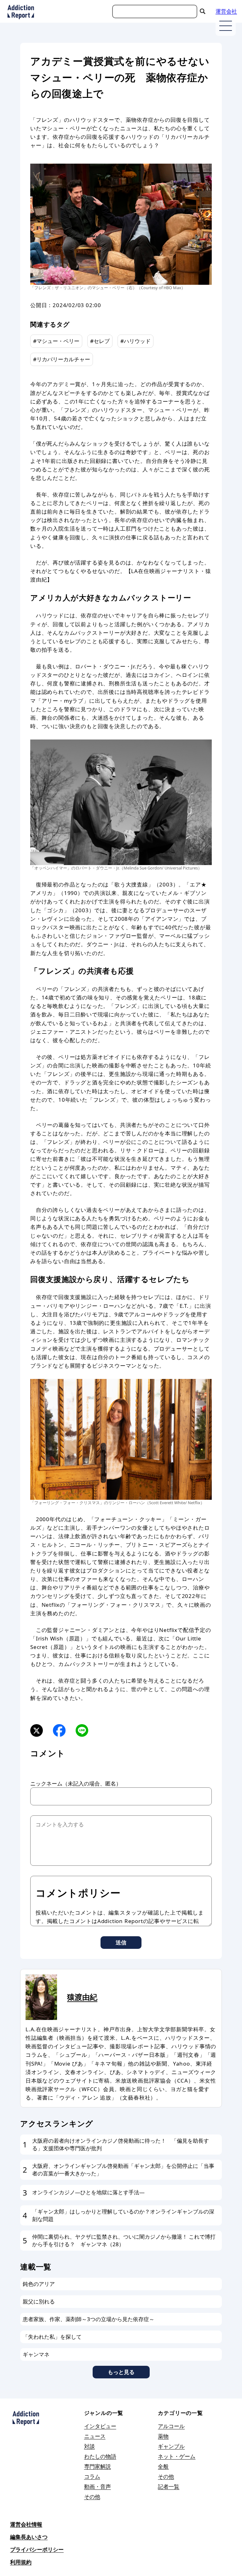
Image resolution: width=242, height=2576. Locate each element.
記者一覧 (169, 2486)
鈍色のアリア (39, 2284)
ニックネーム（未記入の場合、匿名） (76, 1783)
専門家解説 (98, 2466)
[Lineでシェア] (82, 1730)
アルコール (171, 2426)
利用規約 (21, 2562)
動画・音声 (98, 2486)
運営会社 (226, 11)
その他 (92, 2497)
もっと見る (121, 2372)
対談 (89, 2446)
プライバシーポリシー (37, 2549)
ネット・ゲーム (177, 2456)
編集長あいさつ (29, 2537)
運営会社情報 (26, 2524)
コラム (92, 2476)
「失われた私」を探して (52, 2337)
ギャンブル (171, 2446)
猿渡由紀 (82, 1997)
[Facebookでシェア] (59, 1730)
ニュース (95, 2436)
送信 (121, 1942)
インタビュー (100, 2426)
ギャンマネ (36, 2354)
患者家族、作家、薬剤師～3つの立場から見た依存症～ (89, 2319)
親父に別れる (39, 2301)
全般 (163, 2466)
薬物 (163, 2436)
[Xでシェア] (37, 1730)
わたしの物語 (100, 2456)
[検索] (203, 11)
